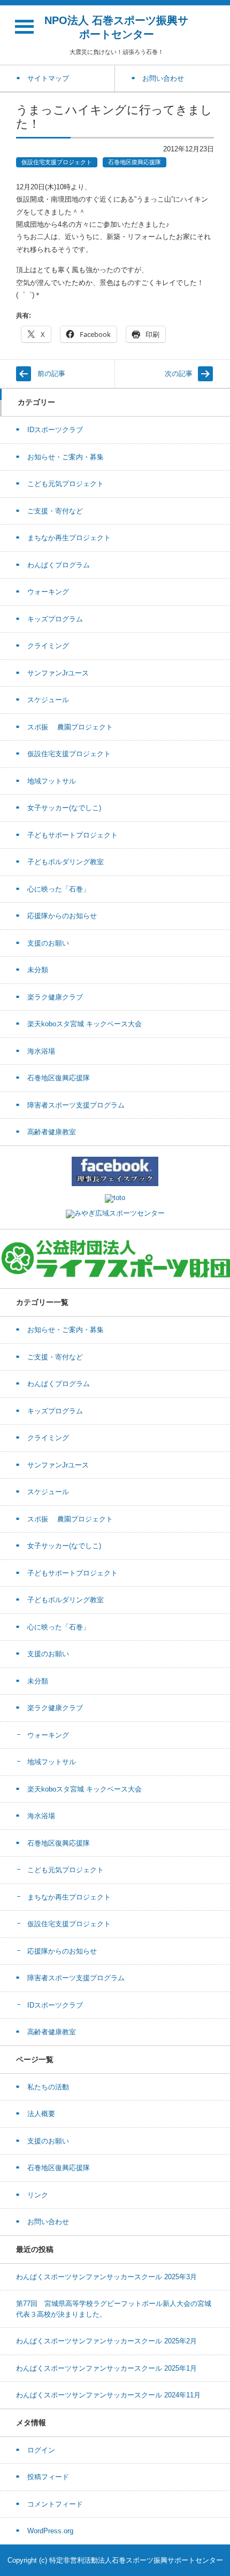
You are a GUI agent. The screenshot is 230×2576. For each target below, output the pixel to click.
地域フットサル (52, 781)
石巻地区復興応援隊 (135, 162)
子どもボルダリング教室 (66, 862)
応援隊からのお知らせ (62, 916)
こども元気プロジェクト (66, 484)
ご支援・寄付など (55, 511)
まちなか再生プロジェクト (69, 538)
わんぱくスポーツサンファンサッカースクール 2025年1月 (106, 2368)
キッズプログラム (55, 619)
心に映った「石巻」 (59, 889)
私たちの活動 (48, 2087)
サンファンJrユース (58, 673)
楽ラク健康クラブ (55, 997)
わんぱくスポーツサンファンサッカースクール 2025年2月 (106, 2341)
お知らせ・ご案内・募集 (66, 457)
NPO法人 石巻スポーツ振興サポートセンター (116, 27)
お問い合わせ (48, 2222)
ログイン (41, 2450)
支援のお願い (48, 943)
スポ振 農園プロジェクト (70, 727)
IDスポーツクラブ (55, 430)
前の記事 (51, 374)
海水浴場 (41, 1051)
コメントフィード (55, 2504)
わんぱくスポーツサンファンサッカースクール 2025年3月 (106, 2277)
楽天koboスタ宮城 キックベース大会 (85, 1024)
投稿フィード (48, 2477)
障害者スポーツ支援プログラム (76, 1105)
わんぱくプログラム (59, 565)
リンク (38, 2195)
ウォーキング (48, 592)
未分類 (38, 970)
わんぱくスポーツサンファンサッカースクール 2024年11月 (108, 2395)
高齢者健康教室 (52, 1132)
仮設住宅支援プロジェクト (57, 162)
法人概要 (41, 2114)
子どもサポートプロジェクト (72, 835)
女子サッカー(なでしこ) (64, 808)
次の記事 (179, 374)
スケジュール (48, 700)
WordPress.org (50, 2531)
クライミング (48, 646)
